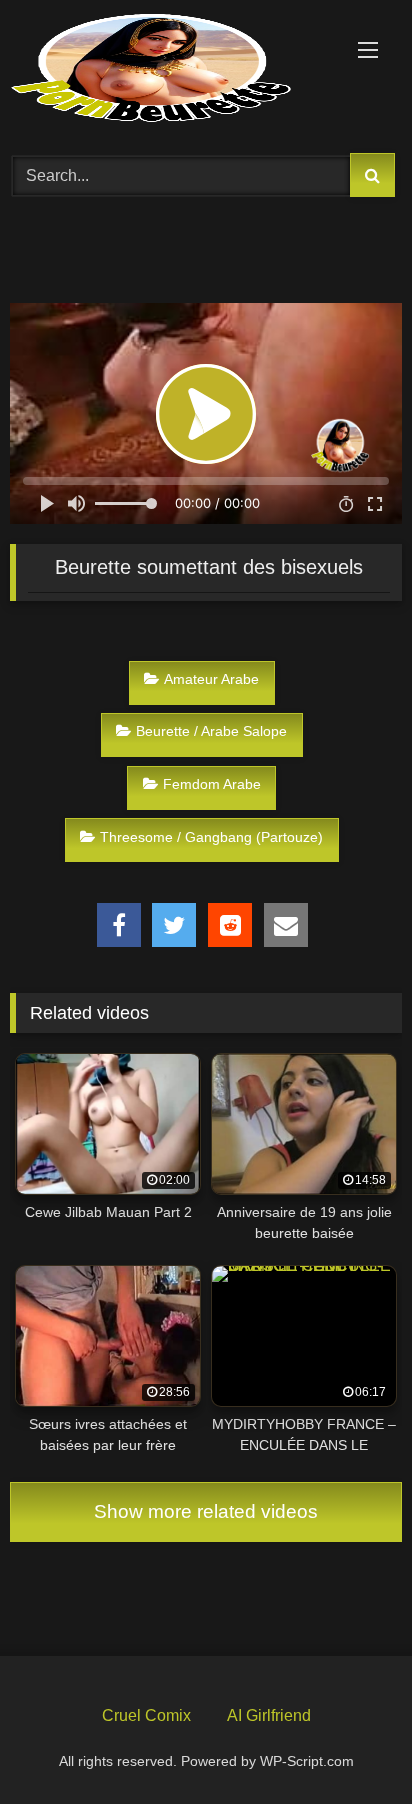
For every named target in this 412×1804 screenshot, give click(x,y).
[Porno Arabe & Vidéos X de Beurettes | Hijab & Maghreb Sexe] (169, 70)
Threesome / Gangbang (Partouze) (211, 837)
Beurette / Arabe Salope (211, 731)
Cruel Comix (146, 1715)
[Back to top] (350, 1742)
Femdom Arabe (212, 784)
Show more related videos (206, 1511)
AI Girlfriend (269, 1715)
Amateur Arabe (211, 679)
